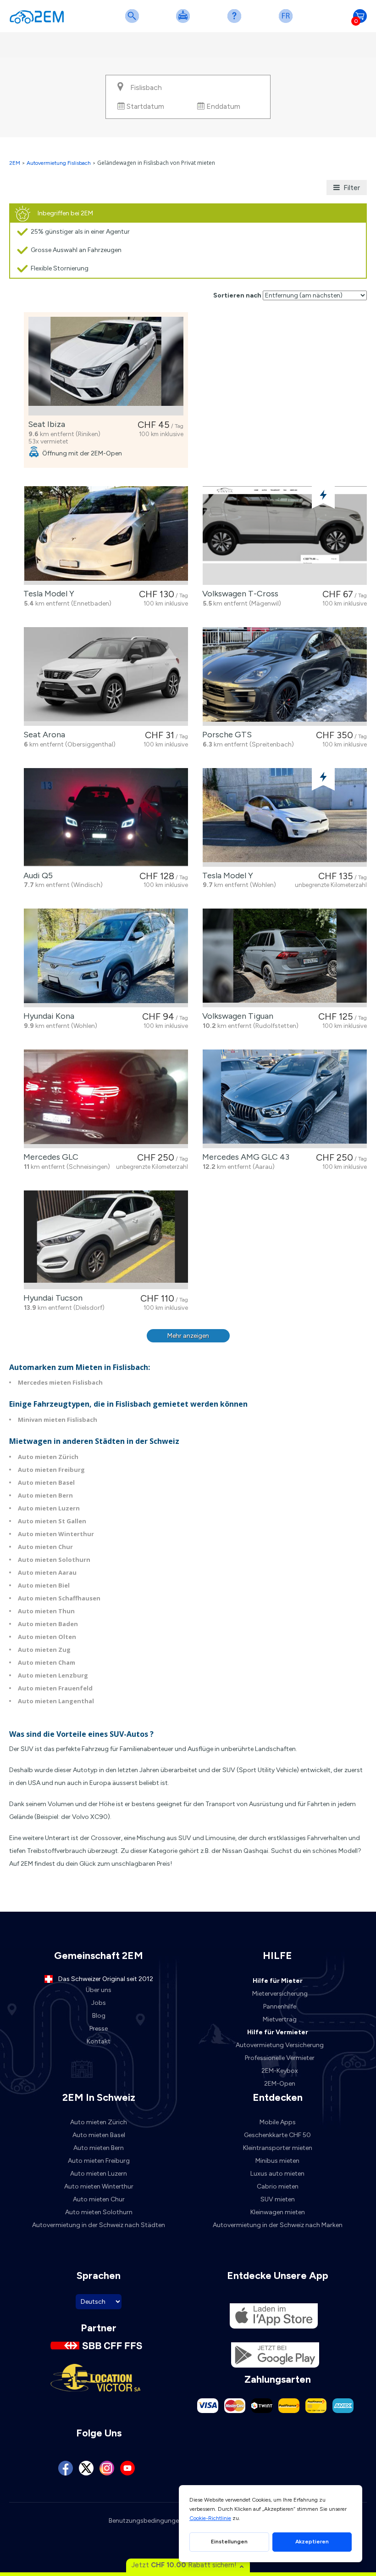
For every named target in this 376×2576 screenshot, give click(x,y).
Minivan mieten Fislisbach (58, 1420)
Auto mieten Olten (47, 1637)
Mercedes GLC (49, 1157)
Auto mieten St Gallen (52, 1521)
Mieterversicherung (280, 1994)
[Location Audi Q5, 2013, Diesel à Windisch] (106, 817)
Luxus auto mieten (277, 2174)
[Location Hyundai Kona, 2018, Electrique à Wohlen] (106, 958)
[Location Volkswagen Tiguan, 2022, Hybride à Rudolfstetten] (285, 958)
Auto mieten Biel (44, 1585)
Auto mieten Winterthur (56, 1534)
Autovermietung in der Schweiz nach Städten (99, 2225)
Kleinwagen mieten (278, 2212)
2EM (15, 163)
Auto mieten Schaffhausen (59, 1598)
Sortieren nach (237, 295)
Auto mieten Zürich (48, 1457)
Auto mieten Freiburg (51, 1470)
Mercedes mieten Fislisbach (60, 1382)
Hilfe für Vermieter (278, 2032)
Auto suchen (134, 22)
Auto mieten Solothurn (54, 1560)
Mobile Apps (278, 2122)
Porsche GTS (225, 735)
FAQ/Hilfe (236, 22)
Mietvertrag (280, 2019)
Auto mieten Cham (47, 1662)
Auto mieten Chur (45, 1547)
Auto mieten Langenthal (56, 1701)
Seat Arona (42, 735)
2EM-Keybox (280, 2071)
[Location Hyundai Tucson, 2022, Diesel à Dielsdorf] (106, 1240)
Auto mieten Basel (46, 1482)
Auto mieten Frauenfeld (55, 1688)
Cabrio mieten (278, 2186)
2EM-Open (280, 2084)
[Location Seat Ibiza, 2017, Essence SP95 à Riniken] (106, 366)
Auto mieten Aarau (47, 1572)
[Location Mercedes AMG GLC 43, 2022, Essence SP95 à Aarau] (285, 1099)
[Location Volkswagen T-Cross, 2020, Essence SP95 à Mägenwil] (285, 536)
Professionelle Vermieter (280, 2058)
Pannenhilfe (280, 2006)
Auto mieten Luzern (49, 1508)
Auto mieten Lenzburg (53, 1675)
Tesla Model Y (47, 594)
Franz (288, 22)
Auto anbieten (185, 22)
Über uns (99, 1990)
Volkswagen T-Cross (238, 594)
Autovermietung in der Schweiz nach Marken (278, 2225)
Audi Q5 (36, 876)
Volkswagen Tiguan (236, 1016)
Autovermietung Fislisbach (59, 163)
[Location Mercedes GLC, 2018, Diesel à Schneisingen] (106, 1099)
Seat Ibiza (45, 424)
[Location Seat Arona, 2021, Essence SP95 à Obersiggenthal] (106, 676)
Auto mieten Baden (48, 1624)
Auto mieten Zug (44, 1650)
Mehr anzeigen (188, 1336)
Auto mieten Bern (45, 1495)
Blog (99, 2016)
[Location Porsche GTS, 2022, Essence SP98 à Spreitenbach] (285, 676)
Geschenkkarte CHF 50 (277, 2135)
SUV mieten (278, 2199)
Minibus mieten (277, 2161)
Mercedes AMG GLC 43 (244, 1157)
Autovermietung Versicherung (280, 2045)
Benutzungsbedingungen (146, 2521)
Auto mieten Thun (46, 1611)
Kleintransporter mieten (278, 2148)
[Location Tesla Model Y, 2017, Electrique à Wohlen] (285, 817)
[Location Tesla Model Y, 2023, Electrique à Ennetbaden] (106, 536)
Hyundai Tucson (51, 1298)
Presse (99, 2029)
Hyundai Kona (47, 1016)
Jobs (99, 2003)
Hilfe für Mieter (278, 1981)
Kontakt (99, 2041)
